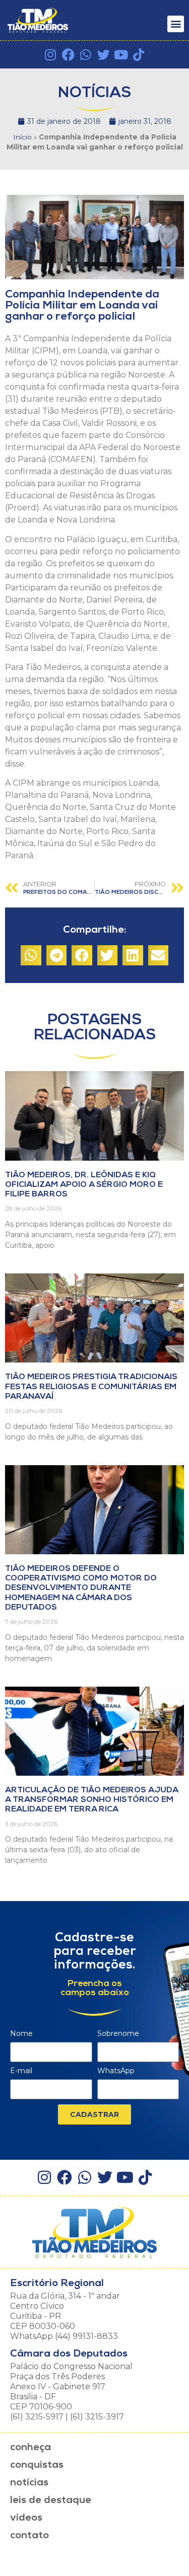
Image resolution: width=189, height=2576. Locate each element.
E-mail (21, 2071)
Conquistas (37, 2465)
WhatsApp (116, 2071)
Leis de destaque (51, 2501)
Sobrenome (118, 2034)
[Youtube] (121, 55)
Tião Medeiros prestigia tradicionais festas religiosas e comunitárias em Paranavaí (91, 1387)
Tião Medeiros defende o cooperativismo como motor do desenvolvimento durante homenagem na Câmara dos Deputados (81, 1588)
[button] (176, 24)
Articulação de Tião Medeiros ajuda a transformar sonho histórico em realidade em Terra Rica (91, 1800)
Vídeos (26, 2518)
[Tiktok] (139, 55)
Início (22, 137)
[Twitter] (104, 55)
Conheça (30, 2448)
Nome (21, 2034)
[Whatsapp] (86, 55)
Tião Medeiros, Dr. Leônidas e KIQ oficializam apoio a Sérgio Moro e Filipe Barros (84, 1185)
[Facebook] (68, 55)
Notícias (29, 2483)
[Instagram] (51, 55)
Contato (29, 2536)
